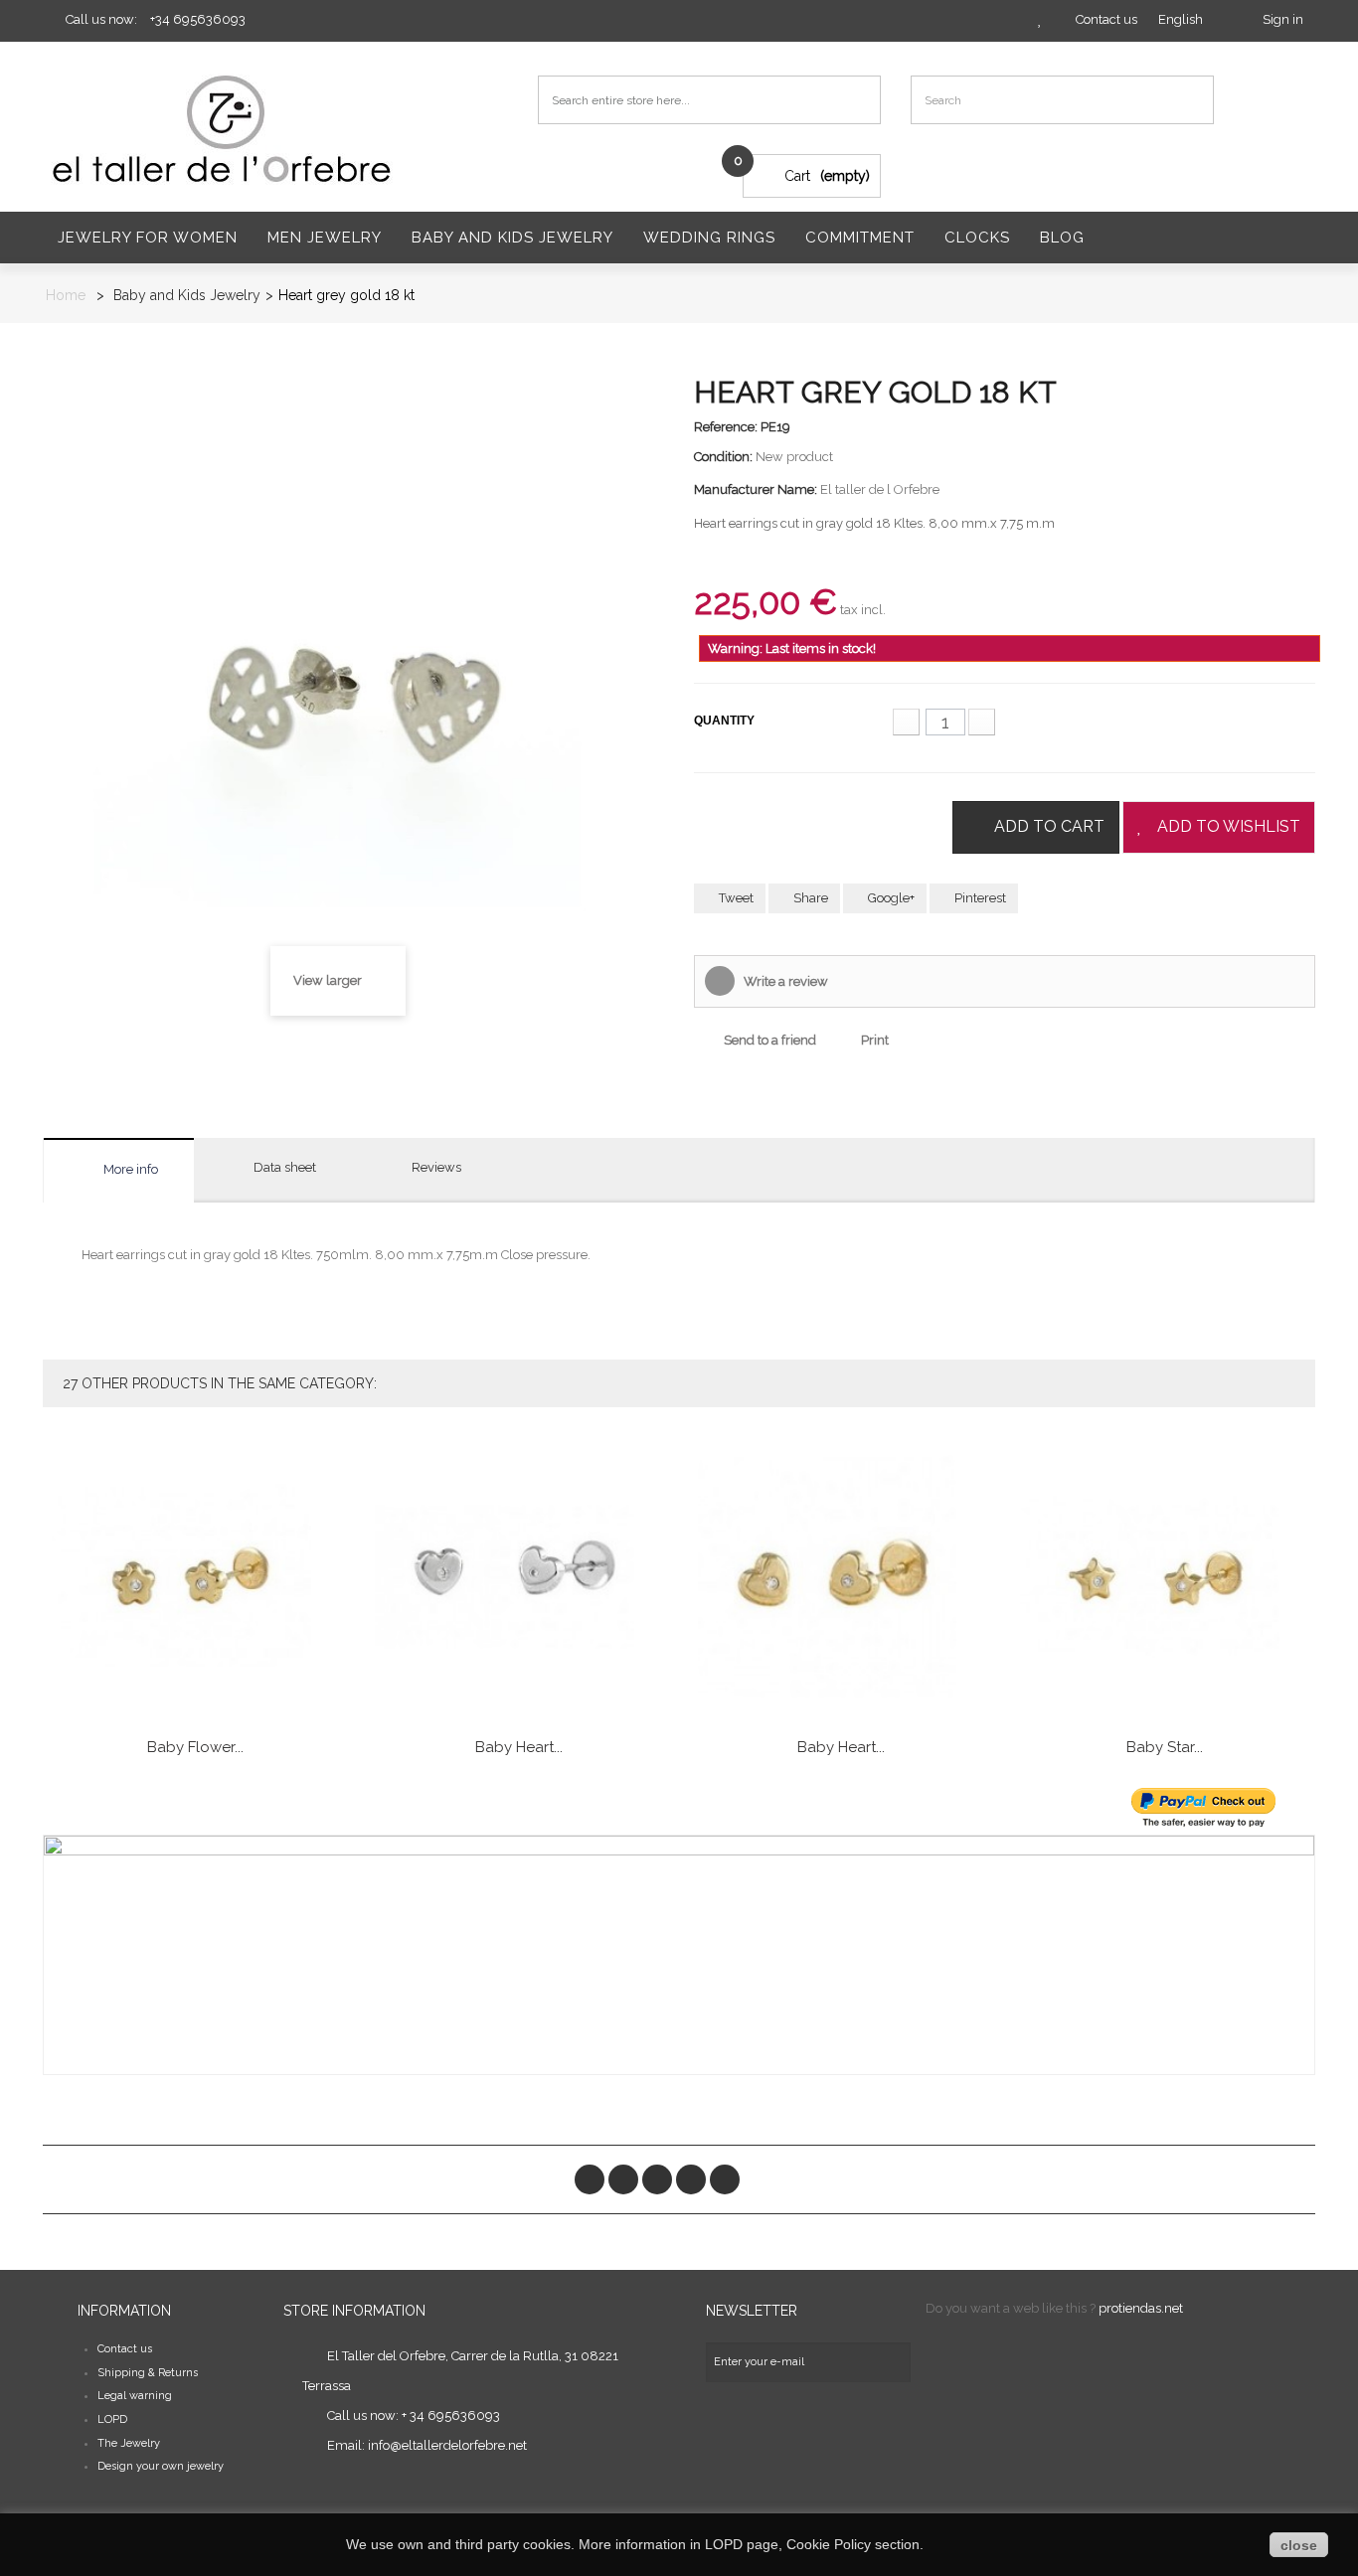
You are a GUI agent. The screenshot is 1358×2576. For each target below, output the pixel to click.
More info (131, 1169)
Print (875, 1040)
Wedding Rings (709, 238)
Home (66, 295)
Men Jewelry (325, 238)
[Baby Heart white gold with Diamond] (519, 1577)
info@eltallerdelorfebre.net (447, 2445)
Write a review (784, 981)
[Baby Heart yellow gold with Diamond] (842, 1577)
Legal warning (135, 2396)
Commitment (860, 238)
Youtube (691, 2179)
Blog (1062, 238)
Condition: (723, 457)
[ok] (891, 2362)
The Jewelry (129, 2443)
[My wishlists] (1040, 19)
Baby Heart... (519, 1747)
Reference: (726, 427)
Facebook (590, 2179)
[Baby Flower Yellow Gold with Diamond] (196, 1577)
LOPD (112, 2419)
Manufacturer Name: (756, 489)
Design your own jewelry (161, 2466)
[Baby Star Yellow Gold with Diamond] (1164, 1577)
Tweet (735, 898)
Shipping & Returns (148, 2373)
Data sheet (285, 1167)
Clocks (977, 238)
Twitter (623, 2179)
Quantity (724, 721)
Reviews (436, 1167)
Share (809, 898)
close (1299, 2545)
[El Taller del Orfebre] (227, 129)
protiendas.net (1141, 2308)
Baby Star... (1165, 1747)
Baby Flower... (195, 1747)
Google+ (890, 898)
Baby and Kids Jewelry (512, 238)
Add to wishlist (1229, 826)
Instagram (725, 2179)
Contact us (125, 2349)
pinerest (657, 2179)
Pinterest (979, 898)
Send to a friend (770, 1040)
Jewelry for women (148, 238)
